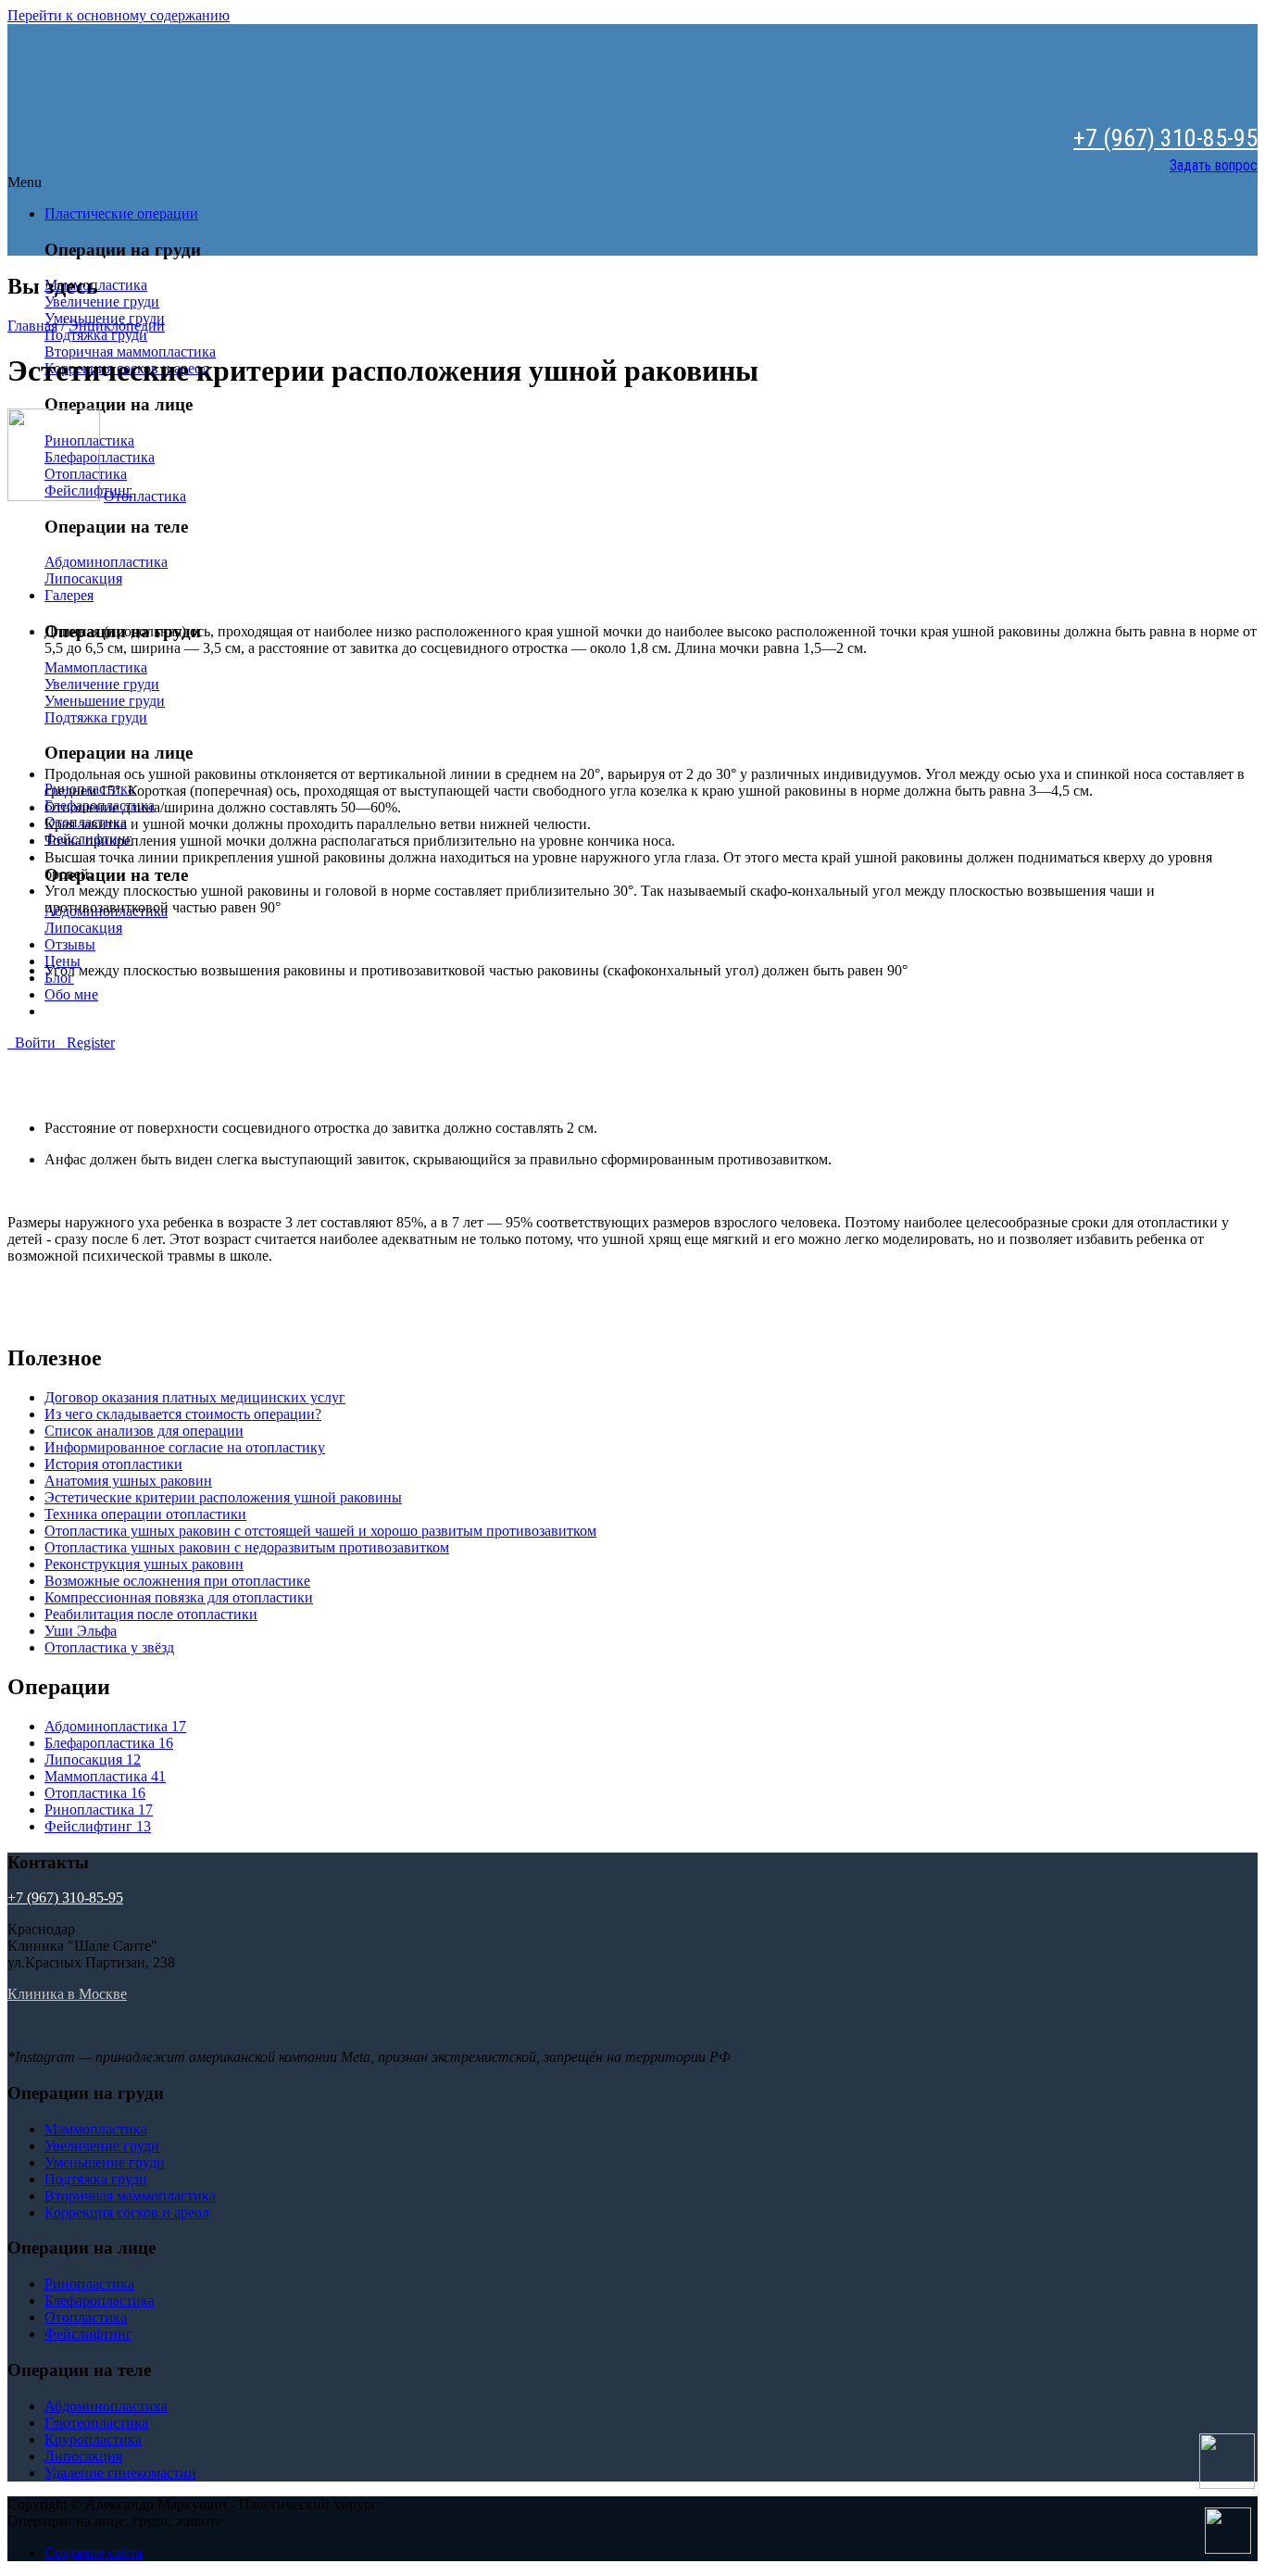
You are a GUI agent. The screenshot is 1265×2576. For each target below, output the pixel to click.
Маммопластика (96, 667)
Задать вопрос (1214, 165)
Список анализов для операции (144, 1431)
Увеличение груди (102, 302)
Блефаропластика (109, 1743)
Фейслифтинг (98, 1826)
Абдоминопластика (106, 562)
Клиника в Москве (67, 1994)
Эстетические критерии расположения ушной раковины (223, 1497)
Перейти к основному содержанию (119, 15)
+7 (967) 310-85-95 (1165, 138)
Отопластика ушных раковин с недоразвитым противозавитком (247, 1547)
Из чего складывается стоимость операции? (183, 1414)
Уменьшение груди (105, 701)
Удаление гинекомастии (120, 2473)
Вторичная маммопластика (130, 352)
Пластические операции (121, 214)
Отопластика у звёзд (109, 1647)
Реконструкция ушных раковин (144, 1564)
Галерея (69, 595)
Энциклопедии (117, 326)
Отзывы (70, 944)
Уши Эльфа (81, 1631)
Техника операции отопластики (145, 1514)
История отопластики (113, 1464)
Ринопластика (99, 1809)
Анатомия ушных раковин (128, 1481)
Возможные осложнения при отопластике (177, 1581)
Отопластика (145, 496)
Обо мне (71, 994)
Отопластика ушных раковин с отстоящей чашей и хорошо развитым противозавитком (320, 1531)
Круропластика (93, 2439)
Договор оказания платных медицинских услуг (195, 1397)
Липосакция (83, 578)
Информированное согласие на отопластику (185, 1447)
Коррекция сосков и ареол (127, 2212)
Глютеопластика (96, 2423)
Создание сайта (94, 2552)
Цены (63, 961)
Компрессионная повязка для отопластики (179, 1597)
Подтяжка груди (96, 335)
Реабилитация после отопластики (151, 1614)
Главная (32, 326)
